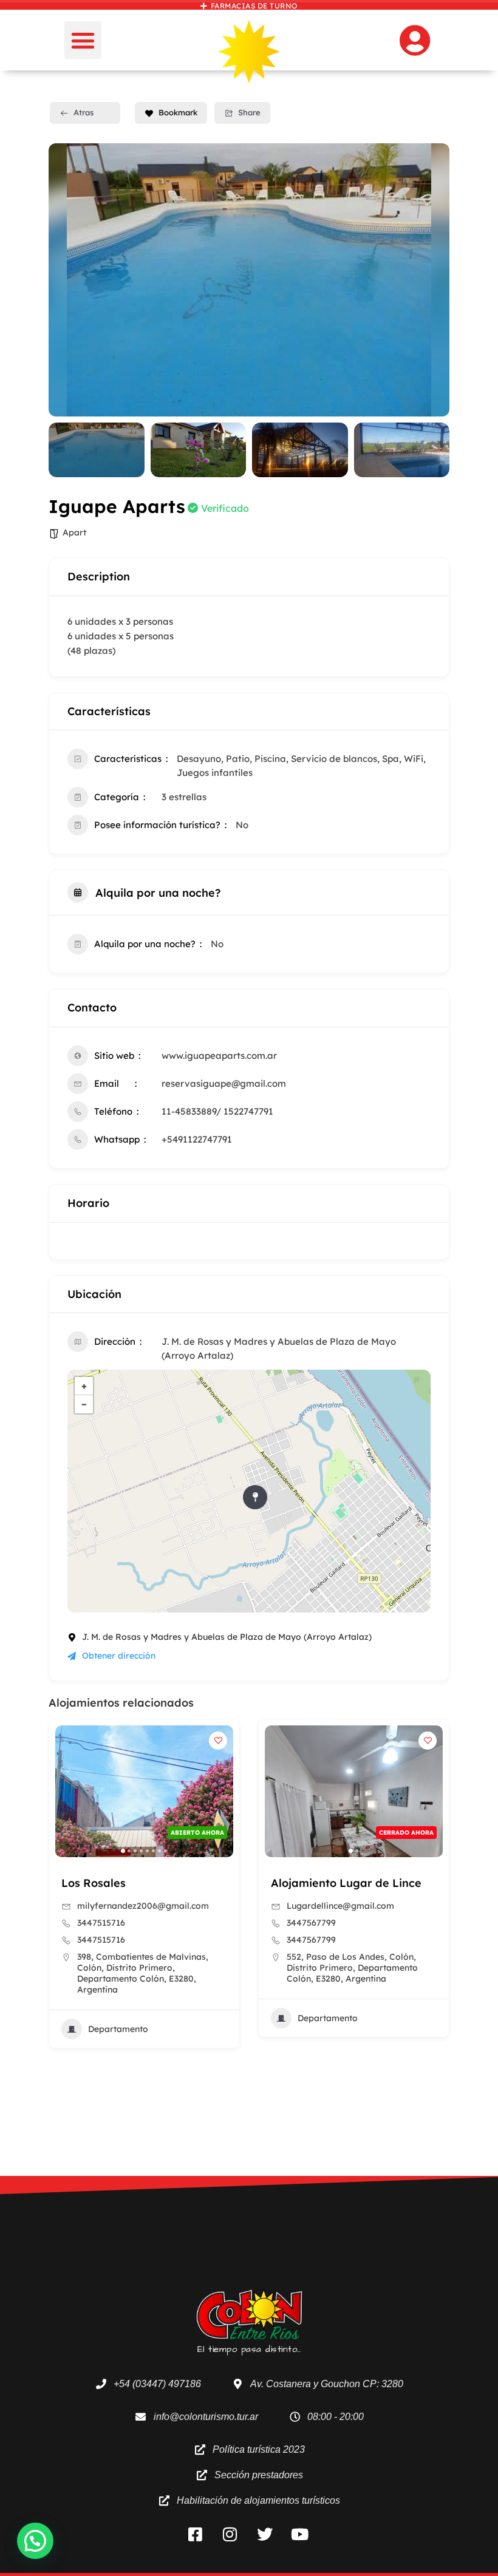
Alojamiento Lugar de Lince (346, 1883)
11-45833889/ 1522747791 (217, 1111)
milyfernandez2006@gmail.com (143, 1906)
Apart (74, 532)
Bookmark (178, 112)
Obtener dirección (119, 1656)
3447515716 (101, 1923)
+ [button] (84, 1386)
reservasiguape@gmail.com (224, 1083)
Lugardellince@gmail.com (340, 1906)
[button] (83, 40)
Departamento (118, 2029)
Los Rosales (94, 1883)
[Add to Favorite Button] (218, 1741)
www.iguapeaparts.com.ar (219, 1055)
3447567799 (311, 1923)
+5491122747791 (197, 1139)
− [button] (84, 1404)
